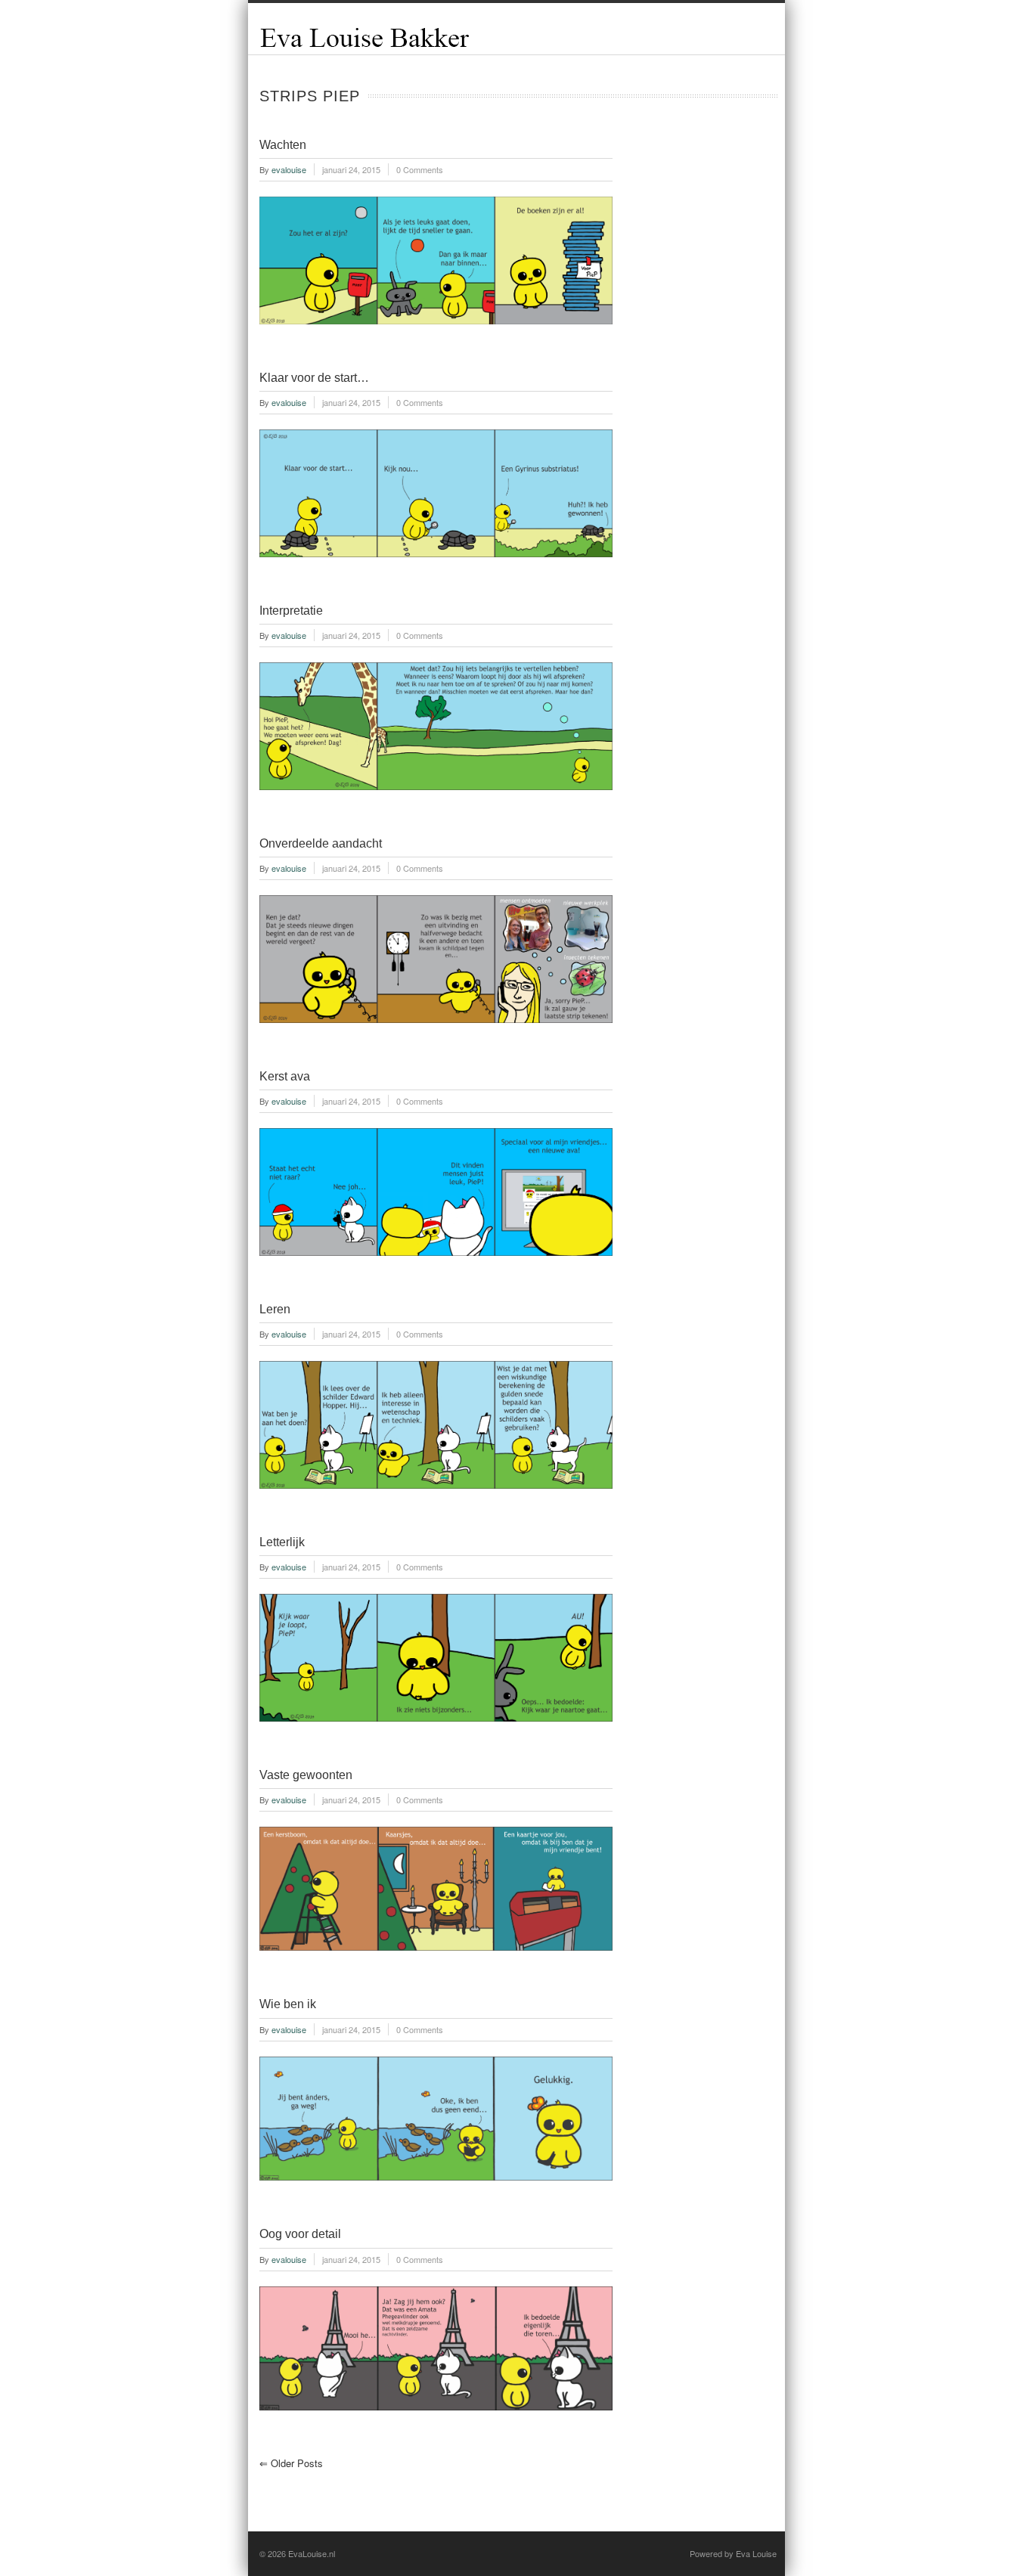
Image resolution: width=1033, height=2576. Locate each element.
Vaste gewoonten (306, 1775)
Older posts (291, 2463)
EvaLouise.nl (312, 2553)
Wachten (283, 145)
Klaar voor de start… (314, 378)
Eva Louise (756, 2553)
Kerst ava (285, 1076)
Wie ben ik (288, 2004)
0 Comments (420, 169)
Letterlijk (282, 1542)
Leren (275, 1309)
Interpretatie (291, 611)
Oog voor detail (300, 2234)
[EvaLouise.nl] (365, 46)
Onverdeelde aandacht (321, 843)
